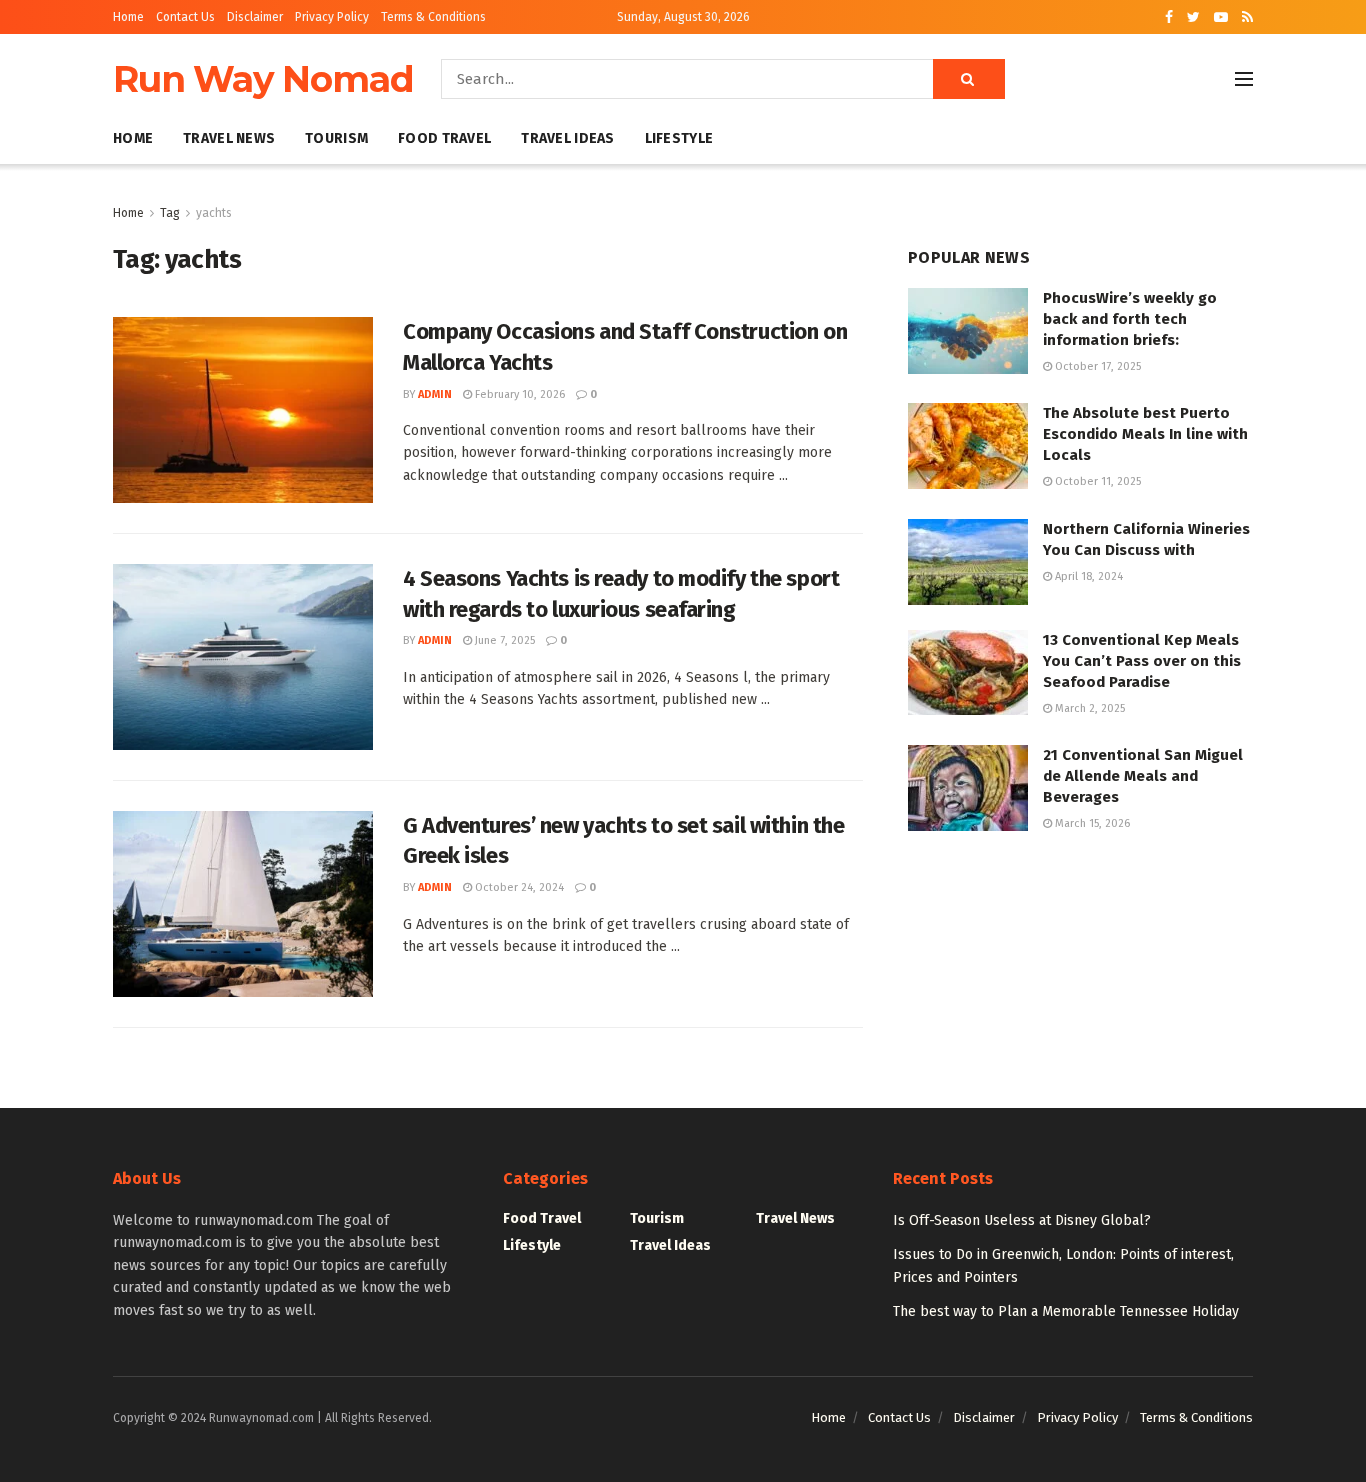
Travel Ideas (567, 138)
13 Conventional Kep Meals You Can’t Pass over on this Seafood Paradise (1142, 661)
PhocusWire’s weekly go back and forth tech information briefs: (1130, 319)
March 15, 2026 (1091, 823)
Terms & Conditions (433, 17)
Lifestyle (679, 138)
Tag (170, 213)
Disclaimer (255, 17)
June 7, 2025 (503, 640)
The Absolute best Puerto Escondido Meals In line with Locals (1145, 434)
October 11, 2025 (1096, 481)
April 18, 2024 (1087, 576)
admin (435, 394)
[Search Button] (969, 79)
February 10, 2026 (518, 394)
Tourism (336, 138)
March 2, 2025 (1088, 708)
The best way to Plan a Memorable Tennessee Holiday (1066, 1311)
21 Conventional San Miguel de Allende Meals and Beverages (1143, 776)
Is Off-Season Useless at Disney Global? (1022, 1220)
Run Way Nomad (263, 79)
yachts (214, 213)
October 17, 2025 (1096, 366)
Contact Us (185, 17)
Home (128, 17)
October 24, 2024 (518, 887)
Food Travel (444, 138)
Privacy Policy (332, 17)
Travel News (229, 138)
